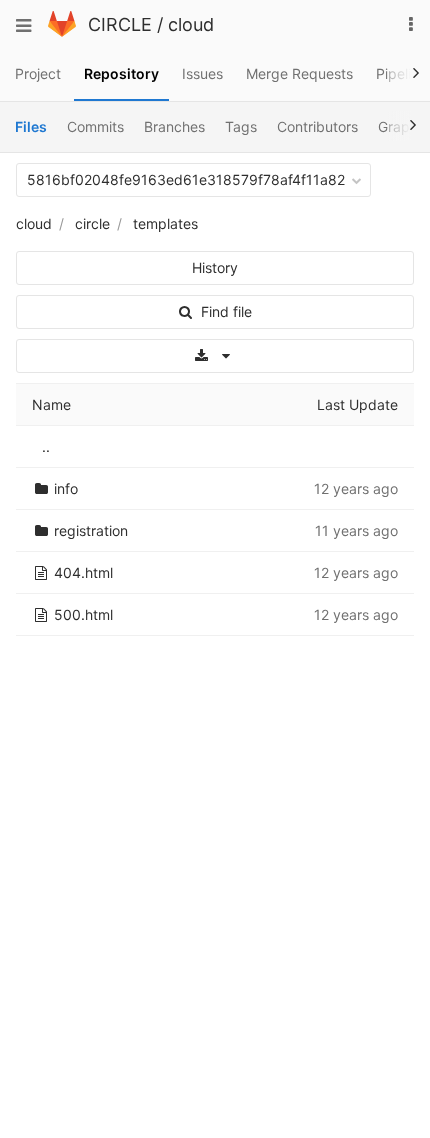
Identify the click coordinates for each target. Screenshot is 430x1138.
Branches (174, 126)
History (215, 267)
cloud (191, 24)
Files (31, 126)
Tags (241, 126)
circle (92, 223)
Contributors (317, 126)
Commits (95, 126)
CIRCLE (120, 24)
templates (165, 223)
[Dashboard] (62, 31)
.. (46, 446)
